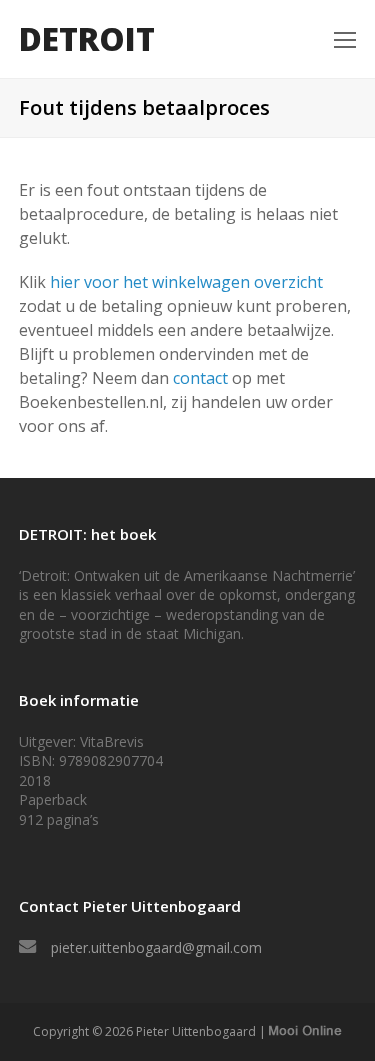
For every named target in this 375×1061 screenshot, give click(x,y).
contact (200, 378)
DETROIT (87, 38)
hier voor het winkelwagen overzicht (186, 282)
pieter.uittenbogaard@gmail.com (156, 947)
